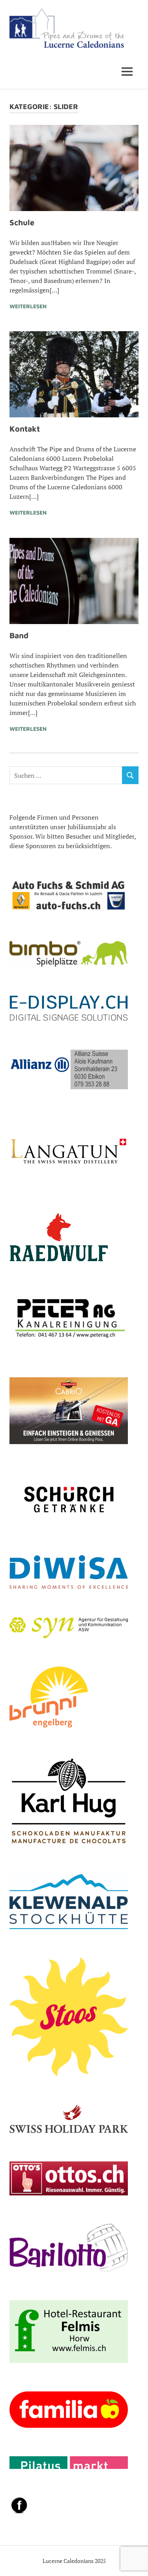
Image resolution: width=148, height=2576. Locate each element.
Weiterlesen (28, 306)
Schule (22, 222)
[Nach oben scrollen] (134, 2562)
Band (19, 635)
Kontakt (25, 429)
